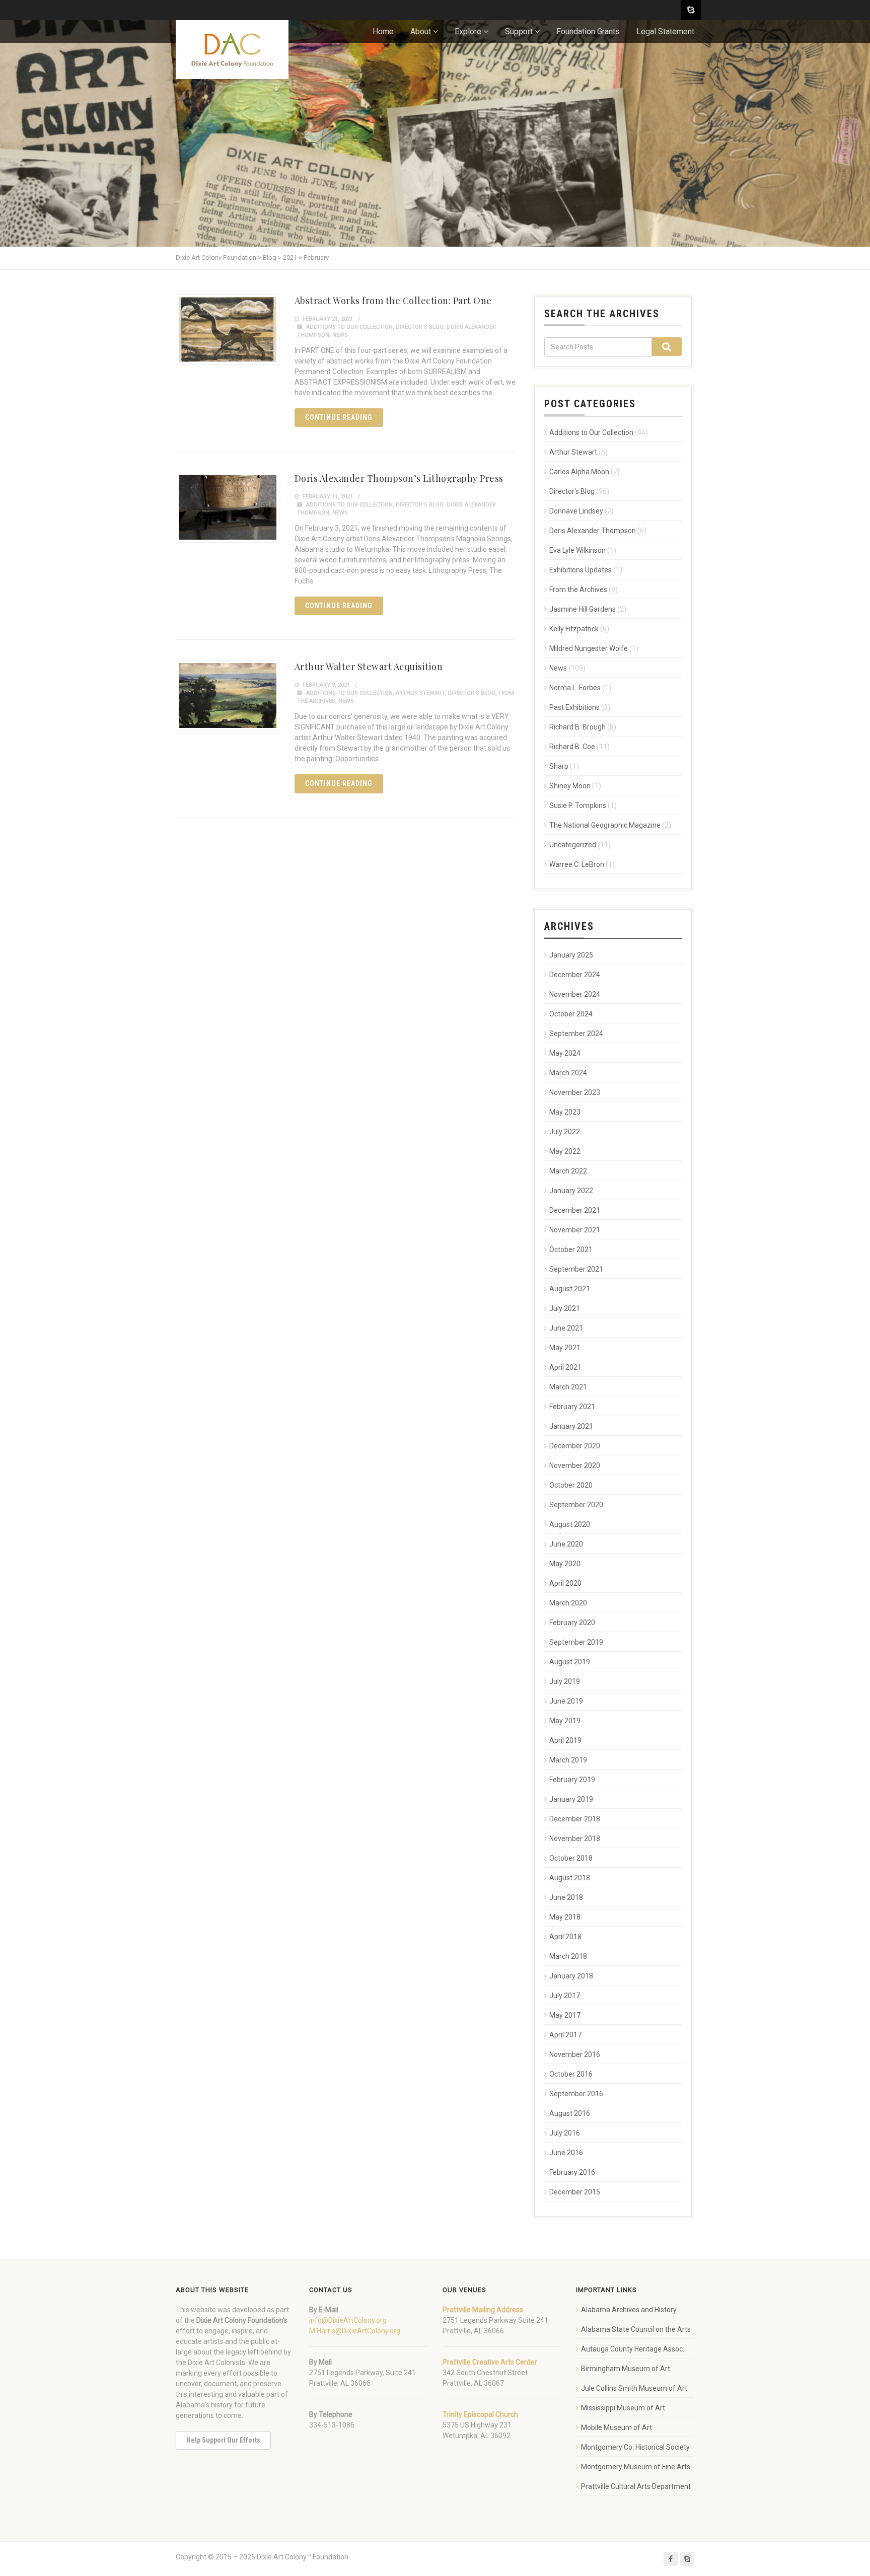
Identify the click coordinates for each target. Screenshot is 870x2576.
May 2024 (565, 1053)
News (340, 335)
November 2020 (575, 1465)
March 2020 (568, 1603)
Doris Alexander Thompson (593, 531)
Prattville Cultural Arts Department (636, 2486)
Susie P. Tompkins (578, 805)
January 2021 (571, 1426)
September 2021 (576, 1269)
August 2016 (570, 2113)
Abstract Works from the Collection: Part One (393, 301)
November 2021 (575, 1230)
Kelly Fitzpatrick (574, 629)
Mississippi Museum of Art (623, 2408)
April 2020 (565, 1583)
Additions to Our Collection (349, 327)
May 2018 (565, 1917)
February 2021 (572, 1407)
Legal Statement (665, 31)
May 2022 (565, 1151)
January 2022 (571, 1191)
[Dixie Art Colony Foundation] (232, 50)
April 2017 (565, 2035)
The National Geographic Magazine (605, 825)
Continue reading (339, 417)
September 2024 (576, 1034)
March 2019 (568, 1760)
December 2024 (575, 975)
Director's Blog (420, 327)
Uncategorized (573, 845)
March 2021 (568, 1387)
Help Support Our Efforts (223, 2440)
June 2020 (566, 1544)
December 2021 (575, 1210)
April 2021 (565, 1367)
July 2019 (565, 1681)
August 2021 (570, 1289)
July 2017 (565, 1996)
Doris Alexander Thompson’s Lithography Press (399, 478)
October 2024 (571, 1014)
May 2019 (565, 1721)
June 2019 (566, 1701)
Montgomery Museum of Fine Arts (636, 2467)
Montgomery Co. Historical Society (635, 2447)
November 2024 (575, 994)
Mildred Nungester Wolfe (589, 648)
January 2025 (571, 955)
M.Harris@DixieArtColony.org (355, 2331)
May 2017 (565, 2015)
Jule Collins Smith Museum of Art (634, 2388)
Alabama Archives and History (629, 2310)
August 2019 (570, 1662)
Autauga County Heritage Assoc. (633, 2349)
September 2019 (576, 1642)
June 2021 (566, 1328)
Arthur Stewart (420, 693)
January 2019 (571, 1799)
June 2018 (566, 1897)
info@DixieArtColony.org (348, 2320)
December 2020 (575, 1446)
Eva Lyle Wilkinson (577, 550)
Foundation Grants (588, 31)
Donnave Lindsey (576, 511)
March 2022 (568, 1171)
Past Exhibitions (574, 707)
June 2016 (566, 2153)
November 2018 (575, 1838)
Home (383, 31)
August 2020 (570, 1524)
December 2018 (575, 1819)
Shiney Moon (570, 786)
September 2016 (576, 2094)
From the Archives (578, 590)
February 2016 (572, 2172)
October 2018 (571, 1858)
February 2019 (572, 1780)
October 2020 (571, 1485)
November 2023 (575, 1092)
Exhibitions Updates (581, 570)
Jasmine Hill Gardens (583, 609)
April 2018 (565, 1937)
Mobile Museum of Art (617, 2427)
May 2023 (565, 1112)
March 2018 (568, 1956)
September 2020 (576, 1505)
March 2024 (568, 1073)
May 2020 (565, 1564)
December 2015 (575, 2192)
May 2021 (565, 1348)
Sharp (559, 766)
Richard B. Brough (577, 727)
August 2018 (570, 1878)
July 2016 (565, 2133)
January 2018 (571, 1976)
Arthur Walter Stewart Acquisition (369, 667)
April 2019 (565, 1740)
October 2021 (571, 1249)
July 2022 (565, 1132)
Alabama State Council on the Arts (636, 2329)
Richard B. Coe (572, 747)
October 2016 (571, 2074)
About (421, 31)
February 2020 (572, 1623)
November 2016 (575, 2054)
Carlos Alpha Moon (579, 472)
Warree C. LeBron (577, 864)
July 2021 (565, 1308)
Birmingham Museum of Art (626, 2369)
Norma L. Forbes (575, 688)
